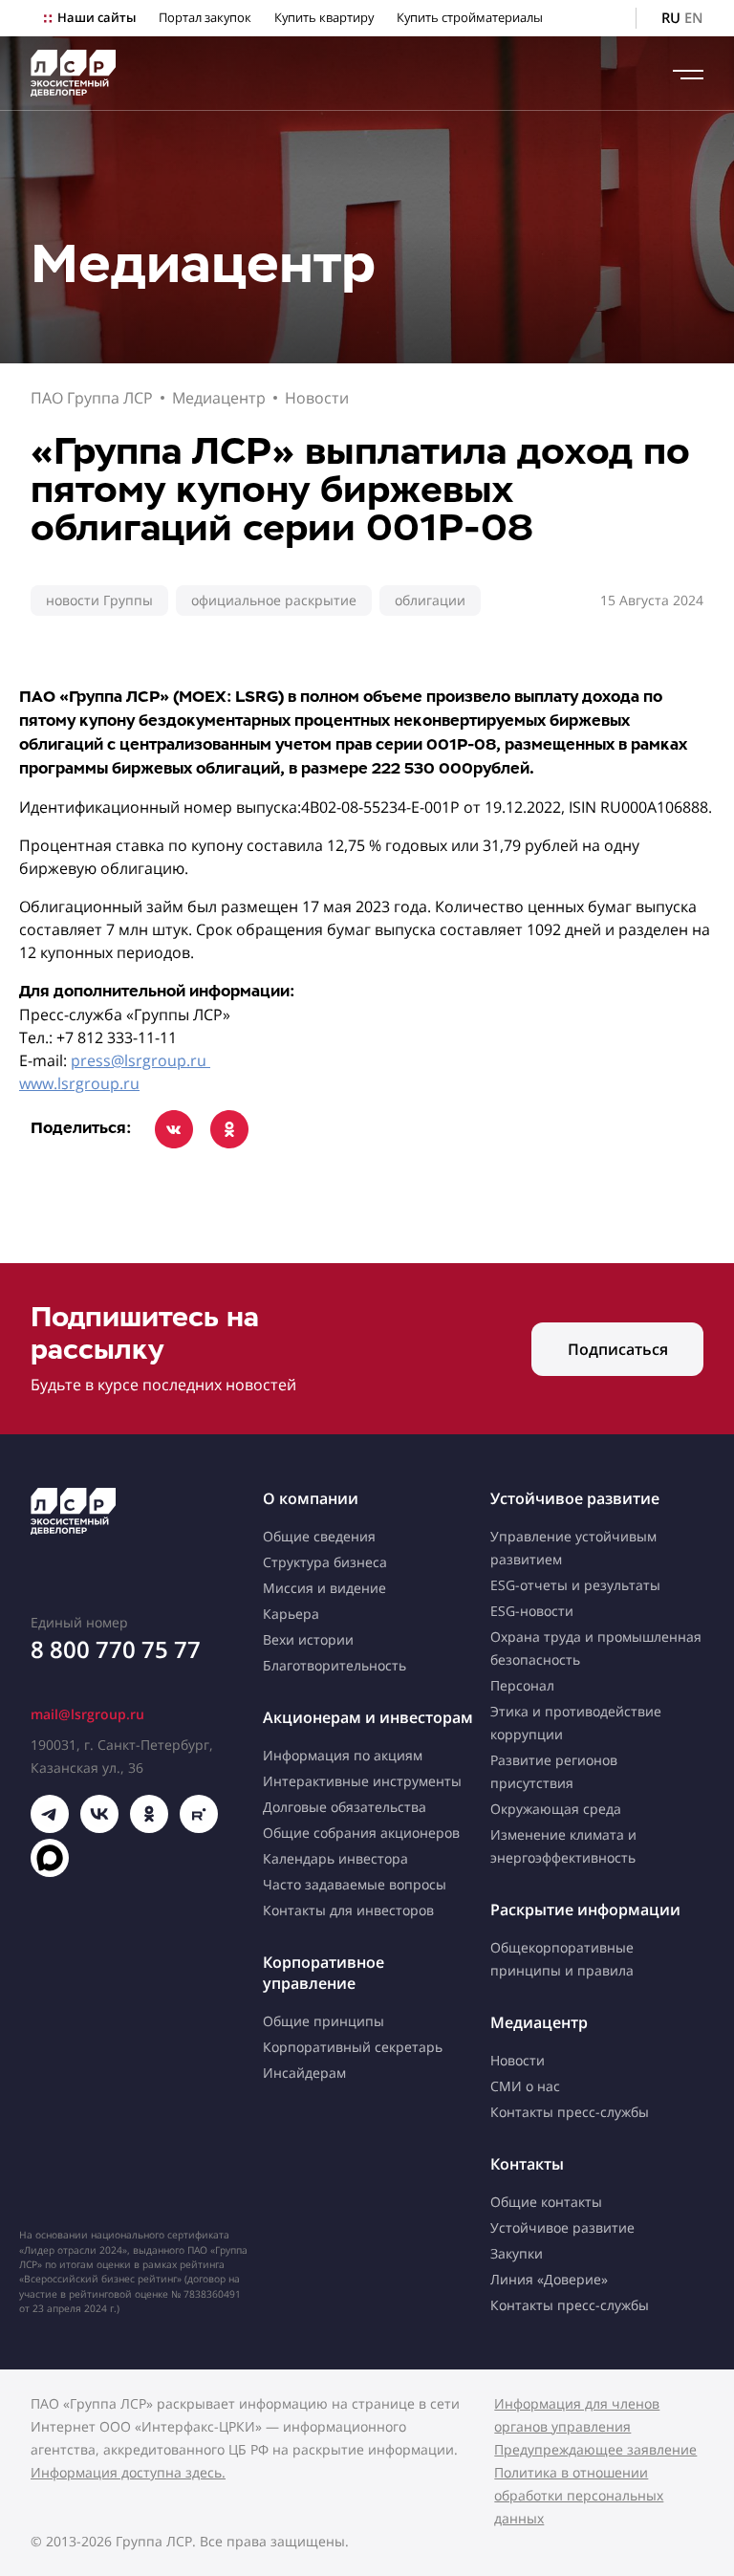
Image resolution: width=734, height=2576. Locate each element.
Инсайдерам (304, 2073)
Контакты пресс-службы (570, 2112)
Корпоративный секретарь (353, 2047)
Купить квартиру (324, 18)
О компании (311, 1498)
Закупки (517, 2253)
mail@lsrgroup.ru (87, 1714)
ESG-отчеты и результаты (575, 1585)
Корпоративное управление (324, 1973)
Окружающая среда (556, 1809)
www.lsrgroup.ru (79, 1083)
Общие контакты (546, 2202)
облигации (430, 600)
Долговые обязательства (345, 1807)
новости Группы (99, 600)
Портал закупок (205, 18)
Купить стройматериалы (470, 18)
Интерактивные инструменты (362, 1781)
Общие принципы (324, 2021)
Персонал (522, 1685)
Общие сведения (319, 1536)
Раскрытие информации (585, 1910)
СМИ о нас (525, 2086)
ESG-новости (532, 1611)
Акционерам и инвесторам (368, 1717)
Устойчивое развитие (575, 1498)
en (694, 18)
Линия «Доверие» (549, 2279)
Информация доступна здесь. (128, 2472)
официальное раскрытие (274, 600)
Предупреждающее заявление (595, 2449)
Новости (317, 398)
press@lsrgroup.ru (140, 1060)
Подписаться (618, 1349)
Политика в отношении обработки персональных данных (579, 2495)
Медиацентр (219, 398)
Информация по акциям (343, 1755)
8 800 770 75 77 (116, 1649)
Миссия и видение (324, 1588)
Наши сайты (97, 18)
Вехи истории (308, 1639)
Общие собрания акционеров (361, 1833)
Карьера (291, 1614)
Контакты (527, 2164)
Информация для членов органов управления (577, 2415)
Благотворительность (335, 1665)
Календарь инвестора (335, 1858)
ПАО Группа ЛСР (92, 398)
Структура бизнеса (325, 1562)
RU (671, 18)
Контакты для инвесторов (348, 1910)
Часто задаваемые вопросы (355, 1884)
